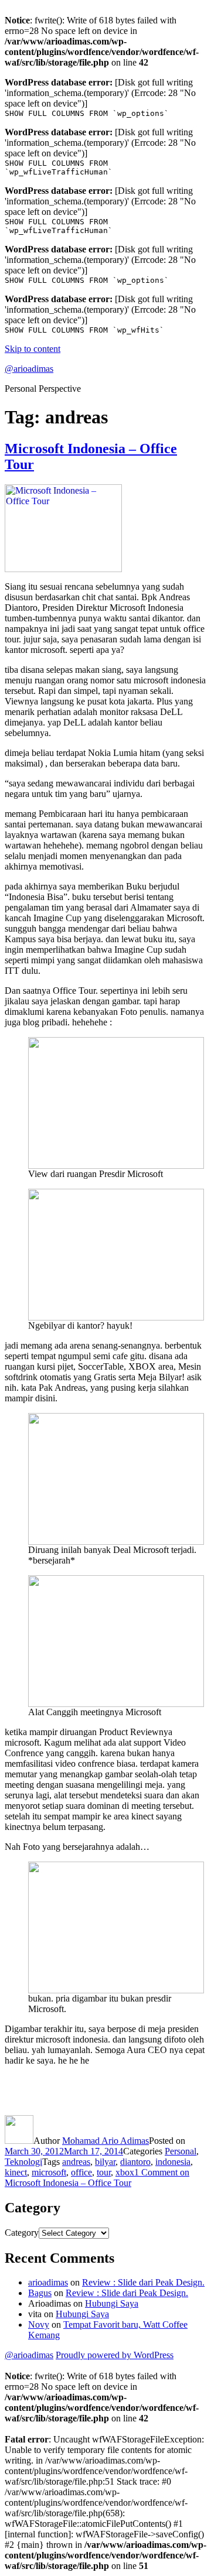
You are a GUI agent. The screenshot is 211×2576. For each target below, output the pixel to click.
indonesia (173, 2162)
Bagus (40, 2293)
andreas (76, 2162)
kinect (16, 2172)
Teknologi (23, 2162)
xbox (125, 2172)
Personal (181, 2151)
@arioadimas (29, 369)
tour (104, 2172)
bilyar (105, 2162)
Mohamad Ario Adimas (105, 2141)
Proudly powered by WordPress (115, 2355)
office (81, 2172)
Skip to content (33, 349)
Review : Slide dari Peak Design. (143, 2282)
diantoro (135, 2162)
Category (22, 2233)
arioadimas (48, 2282)
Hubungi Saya (112, 2303)
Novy (39, 2324)
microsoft (49, 2172)
